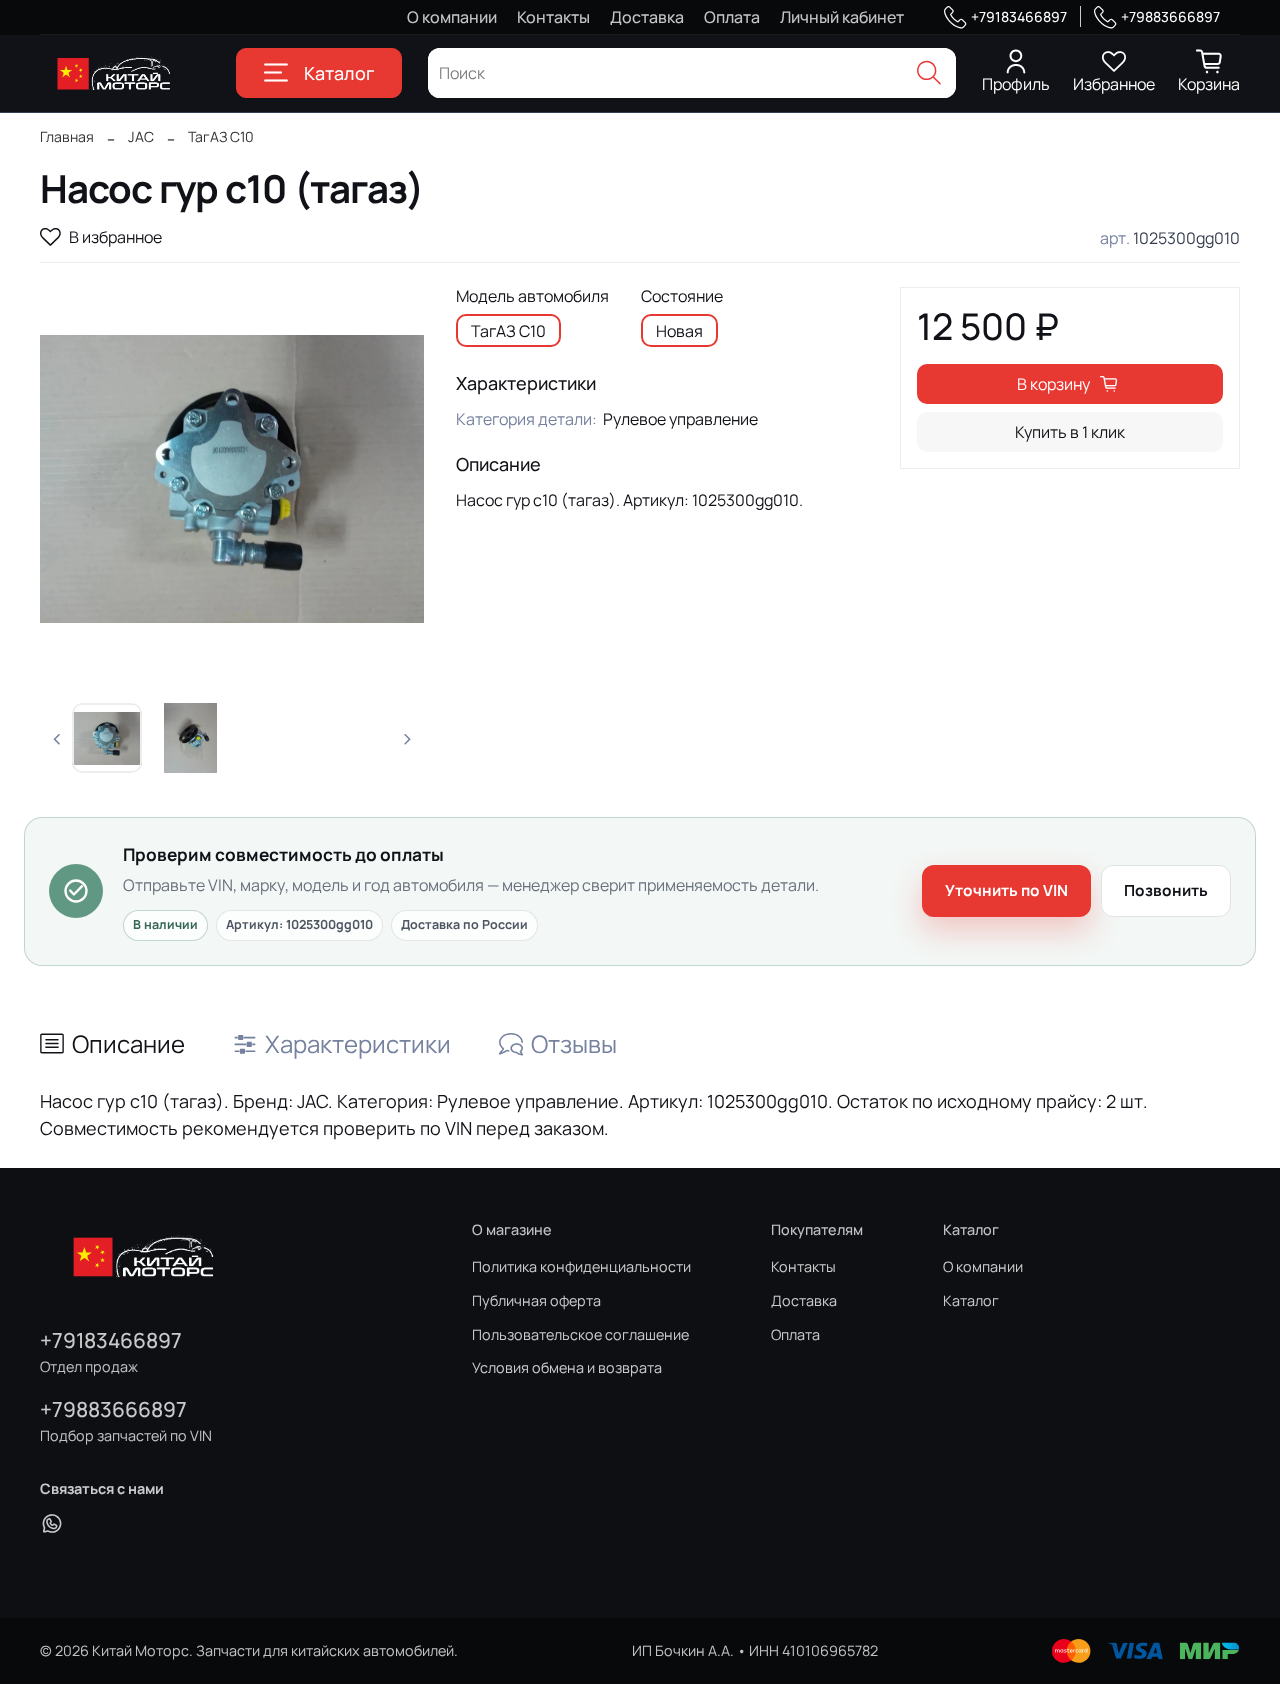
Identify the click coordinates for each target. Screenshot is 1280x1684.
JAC (141, 136)
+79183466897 (1019, 16)
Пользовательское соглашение (580, 1334)
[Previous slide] (72, 479)
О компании (452, 17)
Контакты (553, 17)
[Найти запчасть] (929, 73)
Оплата (732, 17)
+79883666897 (1170, 16)
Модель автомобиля (532, 296)
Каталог (339, 73)
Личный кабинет (842, 17)
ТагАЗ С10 (221, 136)
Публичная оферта (536, 1300)
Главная (67, 136)
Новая (679, 331)
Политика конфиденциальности (581, 1266)
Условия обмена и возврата (567, 1367)
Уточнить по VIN (1006, 890)
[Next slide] (392, 479)
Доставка (647, 17)
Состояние (682, 296)
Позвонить (1166, 890)
